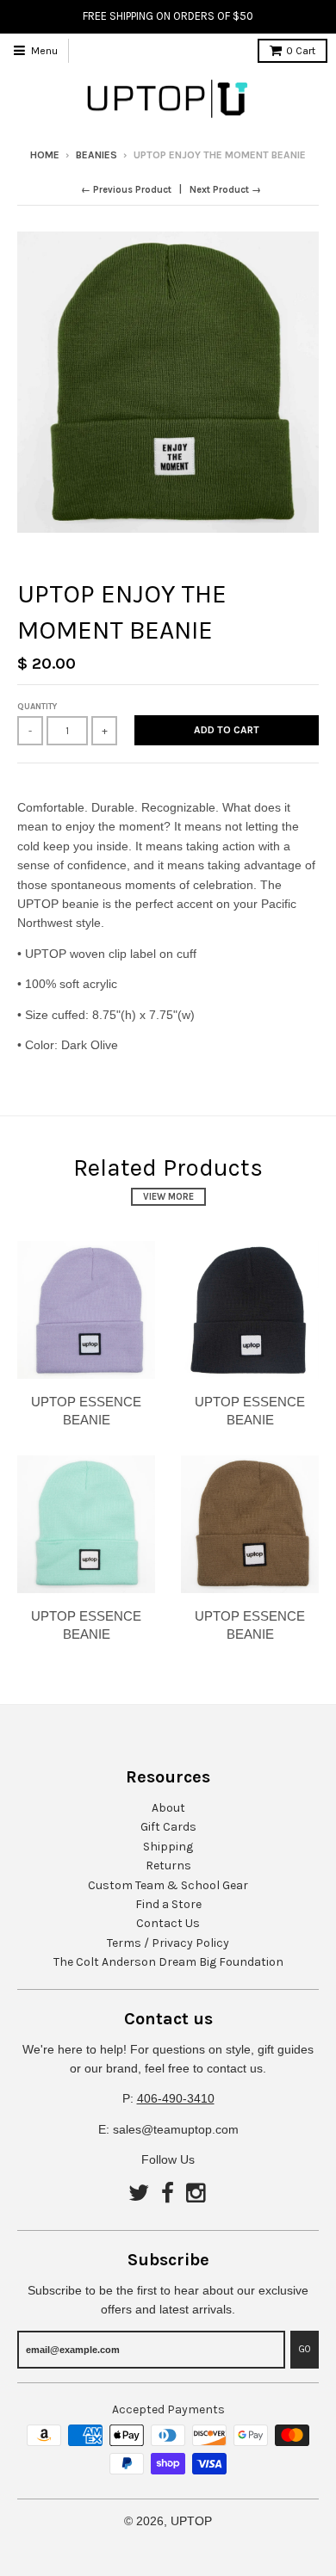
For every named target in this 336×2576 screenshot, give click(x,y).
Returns (168, 1866)
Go (305, 2349)
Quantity (37, 707)
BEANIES (96, 155)
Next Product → (225, 190)
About (168, 1808)
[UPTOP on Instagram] (197, 2194)
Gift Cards (168, 1827)
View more (168, 1197)
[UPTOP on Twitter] (139, 2194)
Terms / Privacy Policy (168, 1943)
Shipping (168, 1847)
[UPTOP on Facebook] (168, 2194)
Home (45, 155)
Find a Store (168, 1904)
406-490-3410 (176, 2098)
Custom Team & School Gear (168, 1885)
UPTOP (191, 2521)
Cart (301, 51)
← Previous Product (126, 190)
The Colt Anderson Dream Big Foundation (168, 1962)
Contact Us (168, 1923)
